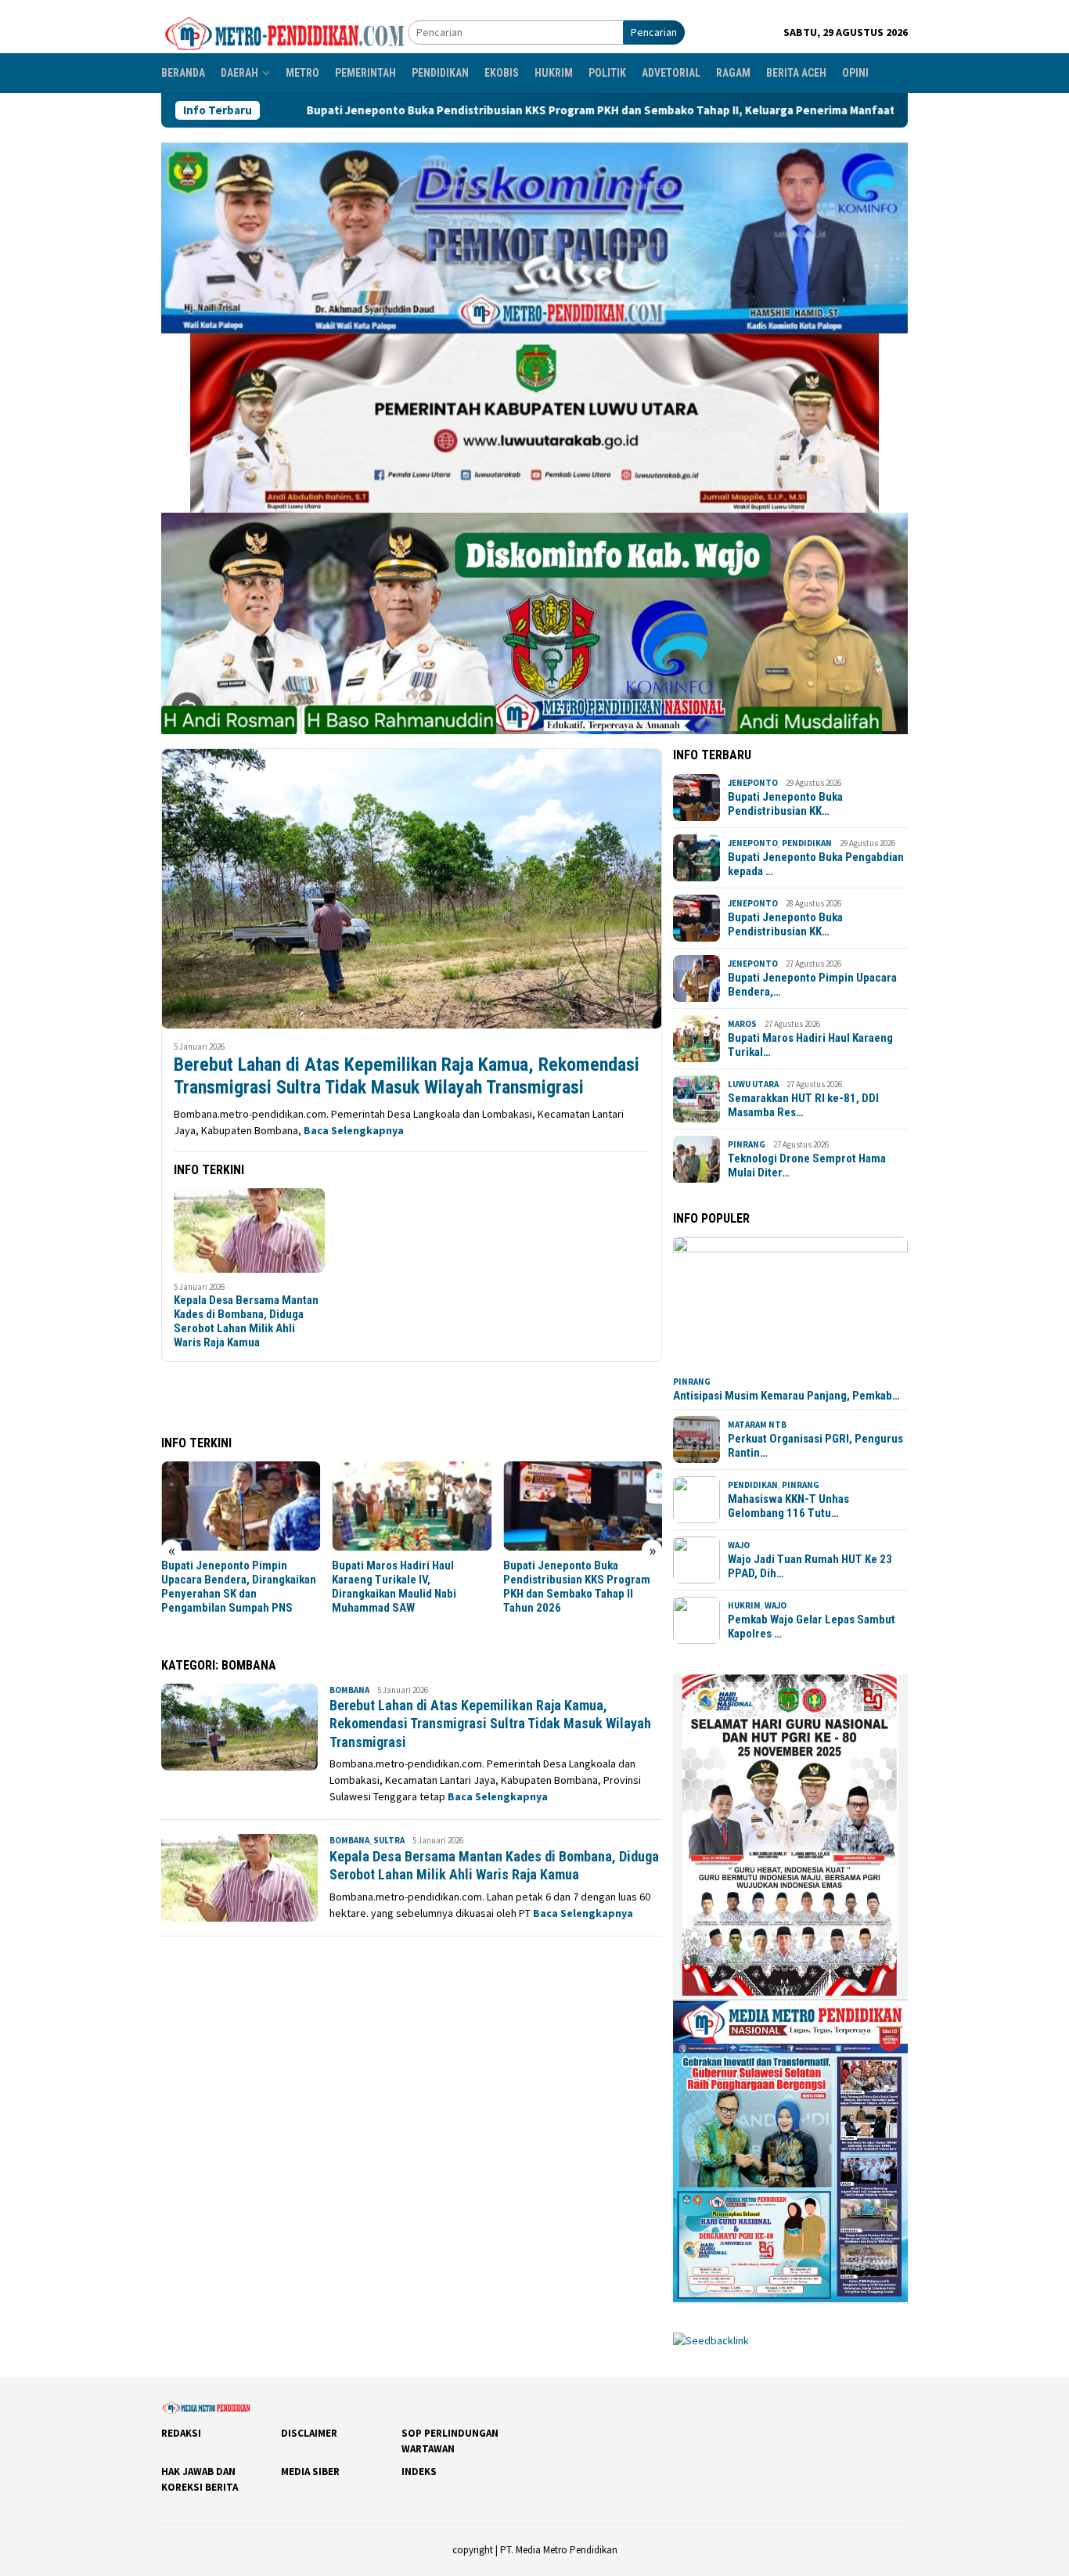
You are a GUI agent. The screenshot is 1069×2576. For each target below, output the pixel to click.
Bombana (349, 1690)
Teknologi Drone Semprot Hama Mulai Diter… (807, 1166)
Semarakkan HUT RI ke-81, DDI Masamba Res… (803, 1105)
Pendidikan (807, 843)
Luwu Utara (753, 1084)
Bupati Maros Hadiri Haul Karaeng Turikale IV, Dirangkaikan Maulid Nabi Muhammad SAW (394, 1587)
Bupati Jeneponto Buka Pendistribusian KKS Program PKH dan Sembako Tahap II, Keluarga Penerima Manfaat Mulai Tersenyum (481, 110)
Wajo (739, 1545)
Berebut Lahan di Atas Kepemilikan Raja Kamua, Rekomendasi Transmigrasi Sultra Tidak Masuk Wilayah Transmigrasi (407, 1076)
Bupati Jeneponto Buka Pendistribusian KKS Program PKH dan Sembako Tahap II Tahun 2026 (577, 1587)
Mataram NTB (757, 1425)
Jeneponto (753, 783)
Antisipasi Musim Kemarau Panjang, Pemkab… (786, 1396)
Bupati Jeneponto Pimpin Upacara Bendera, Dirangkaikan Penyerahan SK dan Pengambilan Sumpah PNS (239, 1587)
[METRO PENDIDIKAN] (284, 31)
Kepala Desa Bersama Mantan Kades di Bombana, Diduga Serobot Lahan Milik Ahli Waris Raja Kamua (246, 1321)
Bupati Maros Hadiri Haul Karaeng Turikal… (810, 1045)
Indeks (419, 2472)
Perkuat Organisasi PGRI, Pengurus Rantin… (815, 1446)
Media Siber (310, 2472)
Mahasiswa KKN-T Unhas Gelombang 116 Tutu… (788, 1506)
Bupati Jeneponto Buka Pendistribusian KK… (785, 804)
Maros (742, 1024)
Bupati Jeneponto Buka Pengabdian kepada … (816, 864)
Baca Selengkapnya (354, 1130)
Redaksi (181, 2433)
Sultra (389, 1840)
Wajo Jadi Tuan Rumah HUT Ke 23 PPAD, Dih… (810, 1566)
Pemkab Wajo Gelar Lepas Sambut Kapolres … (812, 1627)
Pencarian (654, 32)
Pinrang (747, 1144)
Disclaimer (309, 2433)
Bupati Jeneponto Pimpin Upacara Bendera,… (812, 985)
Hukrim (744, 1605)
